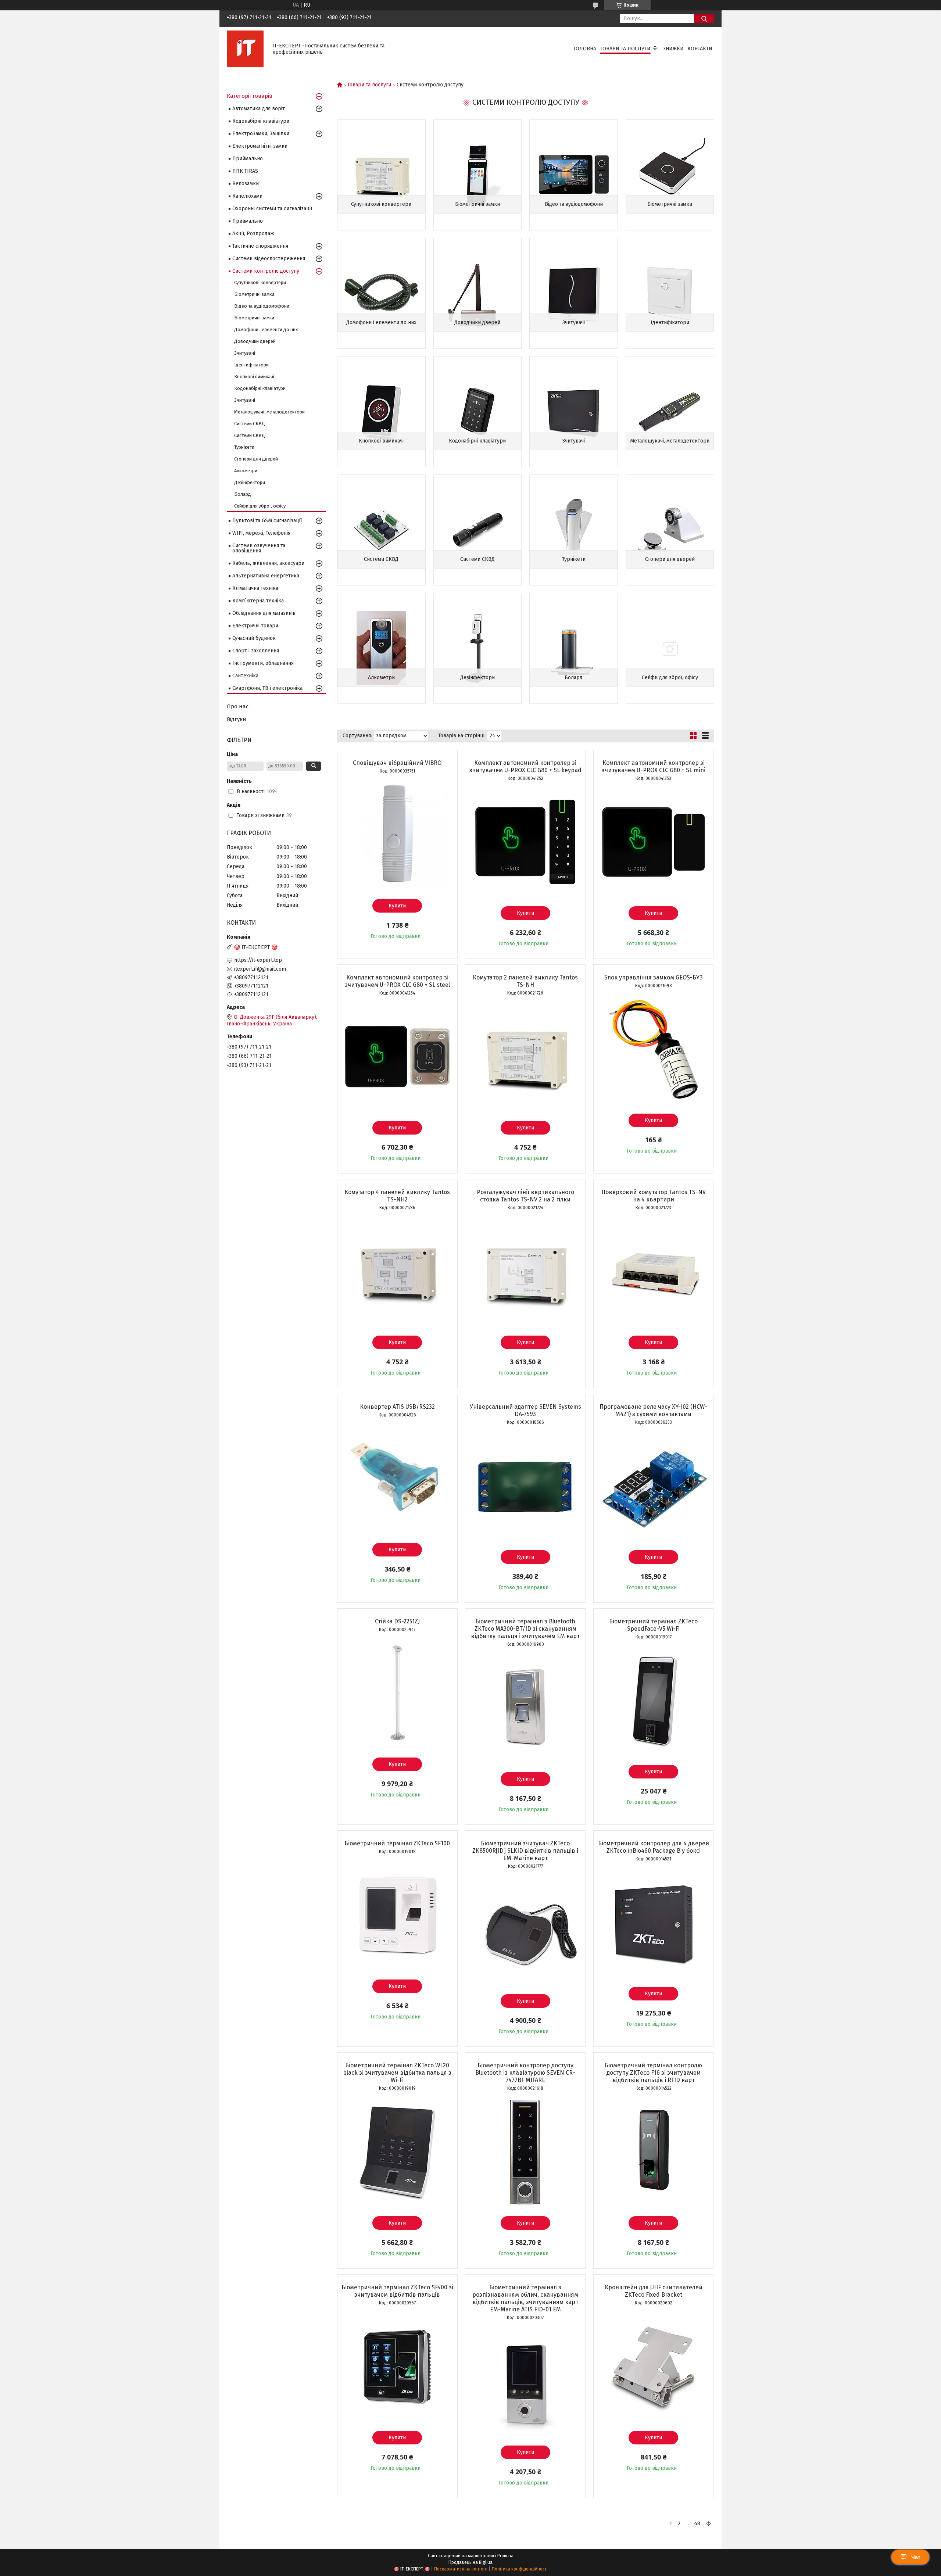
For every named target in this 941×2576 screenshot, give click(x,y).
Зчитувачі (574, 323)
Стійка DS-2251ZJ (397, 1621)
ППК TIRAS (245, 171)
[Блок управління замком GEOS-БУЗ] (654, 1049)
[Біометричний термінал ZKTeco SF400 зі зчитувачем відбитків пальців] (397, 2367)
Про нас (238, 706)
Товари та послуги (625, 49)
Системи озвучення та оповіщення (259, 548)
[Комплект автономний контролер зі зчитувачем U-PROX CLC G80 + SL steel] (397, 1057)
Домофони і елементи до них (381, 323)
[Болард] (574, 648)
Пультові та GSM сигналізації (267, 521)
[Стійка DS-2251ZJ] (397, 1693)
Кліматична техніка (255, 588)
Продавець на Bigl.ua (470, 2562)
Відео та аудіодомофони (574, 204)
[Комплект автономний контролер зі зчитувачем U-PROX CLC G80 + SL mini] (654, 842)
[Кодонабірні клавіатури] (478, 412)
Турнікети (574, 559)
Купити (397, 906)
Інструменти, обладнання (263, 663)
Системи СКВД (381, 559)
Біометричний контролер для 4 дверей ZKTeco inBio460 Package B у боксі (654, 1847)
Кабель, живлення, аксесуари (268, 563)
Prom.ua (505, 2556)
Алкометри (381, 678)
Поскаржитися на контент (461, 2569)
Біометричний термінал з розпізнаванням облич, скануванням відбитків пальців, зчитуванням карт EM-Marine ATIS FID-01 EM (525, 2298)
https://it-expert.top (258, 960)
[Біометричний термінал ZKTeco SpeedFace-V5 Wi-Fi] (654, 1701)
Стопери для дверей (670, 559)
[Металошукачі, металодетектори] (670, 412)
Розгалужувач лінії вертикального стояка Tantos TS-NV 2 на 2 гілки (525, 1196)
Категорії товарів (250, 96)
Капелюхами (247, 196)
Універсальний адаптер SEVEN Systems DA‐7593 (525, 1410)
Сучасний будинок (254, 638)
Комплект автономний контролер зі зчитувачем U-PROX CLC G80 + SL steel (397, 981)
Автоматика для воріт (259, 109)
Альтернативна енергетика (266, 576)
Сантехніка (245, 676)
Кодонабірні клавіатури (477, 441)
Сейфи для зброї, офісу (670, 678)
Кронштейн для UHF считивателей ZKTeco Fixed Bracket (654, 2291)
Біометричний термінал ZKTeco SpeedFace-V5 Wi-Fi (653, 1625)
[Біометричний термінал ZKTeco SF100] (397, 1915)
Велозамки (246, 184)
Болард (574, 678)
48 (697, 2523)
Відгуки (237, 719)
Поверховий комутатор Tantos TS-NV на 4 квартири (654, 1196)
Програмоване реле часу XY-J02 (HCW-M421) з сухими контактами (653, 1410)
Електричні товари (255, 626)
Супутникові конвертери (381, 204)
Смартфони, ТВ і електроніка (267, 688)
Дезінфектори (477, 678)
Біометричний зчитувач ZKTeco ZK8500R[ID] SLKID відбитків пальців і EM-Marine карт (525, 1851)
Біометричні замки (477, 204)
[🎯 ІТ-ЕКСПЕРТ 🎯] (245, 49)
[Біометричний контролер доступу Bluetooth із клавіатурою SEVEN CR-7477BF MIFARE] (525, 2152)
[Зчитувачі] (574, 293)
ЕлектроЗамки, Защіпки (261, 134)
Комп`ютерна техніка (258, 601)
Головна (585, 49)
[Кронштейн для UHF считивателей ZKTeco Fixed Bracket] (654, 2367)
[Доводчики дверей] (478, 293)
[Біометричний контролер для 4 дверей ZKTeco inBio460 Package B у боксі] (654, 1923)
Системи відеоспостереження (269, 259)
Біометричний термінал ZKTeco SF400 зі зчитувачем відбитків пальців (397, 2291)
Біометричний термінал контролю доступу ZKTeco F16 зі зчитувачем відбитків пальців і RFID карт (653, 2073)
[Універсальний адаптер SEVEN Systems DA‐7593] (525, 1486)
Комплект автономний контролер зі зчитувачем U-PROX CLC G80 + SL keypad (525, 766)
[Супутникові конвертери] (381, 175)
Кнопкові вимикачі (381, 441)
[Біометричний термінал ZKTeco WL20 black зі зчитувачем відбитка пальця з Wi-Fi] (397, 2152)
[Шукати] (704, 19)
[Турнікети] (574, 530)
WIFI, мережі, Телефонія (261, 533)
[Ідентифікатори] (670, 293)
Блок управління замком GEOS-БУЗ (653, 977)
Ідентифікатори (670, 323)
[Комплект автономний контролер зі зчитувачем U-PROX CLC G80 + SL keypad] (525, 842)
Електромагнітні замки (260, 146)
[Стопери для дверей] (670, 530)
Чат (916, 2557)
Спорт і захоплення (256, 651)
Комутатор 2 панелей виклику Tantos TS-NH (525, 981)
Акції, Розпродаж (253, 234)
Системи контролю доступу (266, 271)
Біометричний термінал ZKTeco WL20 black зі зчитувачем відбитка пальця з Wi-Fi (397, 2073)
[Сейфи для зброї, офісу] (670, 648)
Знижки (673, 49)
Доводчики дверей (477, 323)
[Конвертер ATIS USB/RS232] (397, 1479)
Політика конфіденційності (520, 2569)
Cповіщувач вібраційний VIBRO (397, 763)
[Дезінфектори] (478, 648)
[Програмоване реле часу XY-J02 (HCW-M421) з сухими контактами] (654, 1486)
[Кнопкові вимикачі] (381, 412)
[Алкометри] (381, 648)
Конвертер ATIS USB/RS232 (397, 1407)
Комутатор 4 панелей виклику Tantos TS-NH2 (397, 1196)
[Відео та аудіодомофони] (574, 175)
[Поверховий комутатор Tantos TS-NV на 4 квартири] (654, 1271)
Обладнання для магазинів (264, 613)
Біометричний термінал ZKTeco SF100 (397, 1843)
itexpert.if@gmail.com (260, 969)
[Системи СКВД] (381, 530)
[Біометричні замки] (478, 175)
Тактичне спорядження (260, 246)
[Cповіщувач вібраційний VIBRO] (397, 835)
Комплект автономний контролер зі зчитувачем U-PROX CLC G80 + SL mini (654, 766)
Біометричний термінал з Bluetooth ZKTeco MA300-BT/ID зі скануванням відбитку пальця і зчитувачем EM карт (525, 1629)
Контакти (700, 49)
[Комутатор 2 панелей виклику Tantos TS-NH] (525, 1057)
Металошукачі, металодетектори (670, 441)
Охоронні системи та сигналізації (272, 209)
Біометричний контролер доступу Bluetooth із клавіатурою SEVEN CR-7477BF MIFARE (525, 2073)
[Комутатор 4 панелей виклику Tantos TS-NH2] (397, 1271)
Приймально (248, 159)
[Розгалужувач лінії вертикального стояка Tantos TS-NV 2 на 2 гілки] (525, 1271)
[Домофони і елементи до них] (381, 293)
